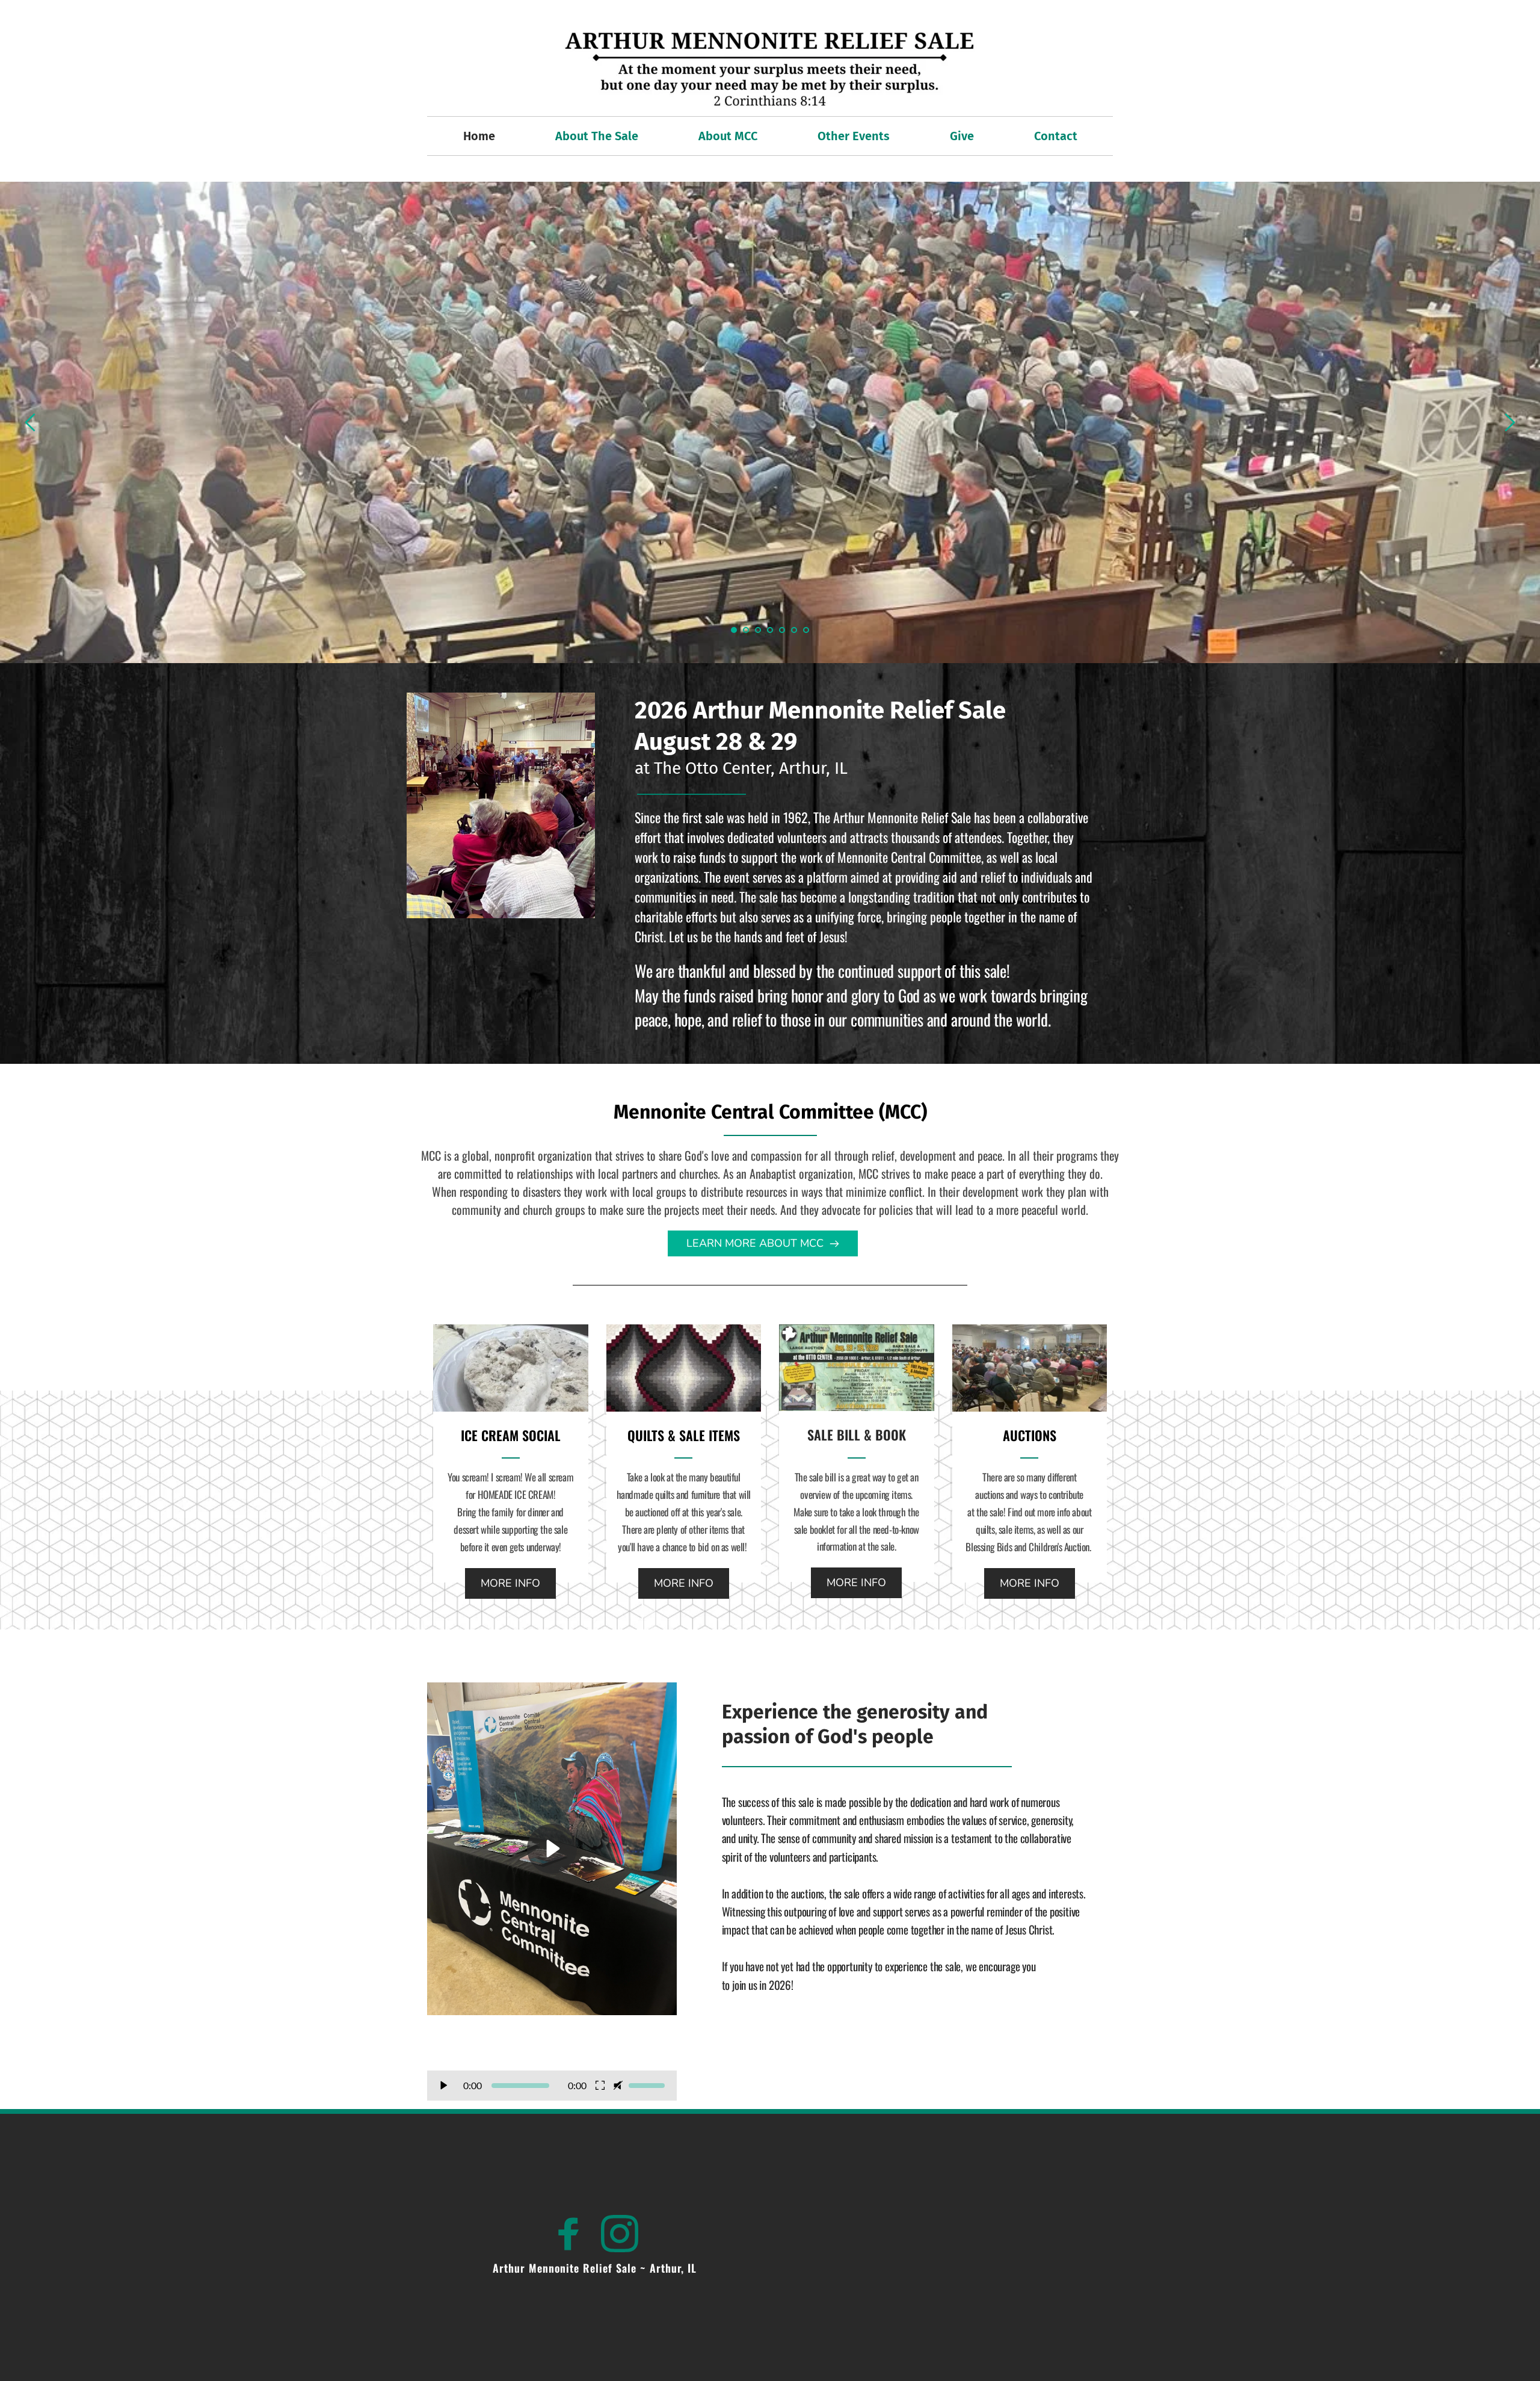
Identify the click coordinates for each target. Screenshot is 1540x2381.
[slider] (520, 2086)
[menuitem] (479, 136)
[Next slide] (1509, 422)
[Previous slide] (31, 422)
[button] (552, 1864)
